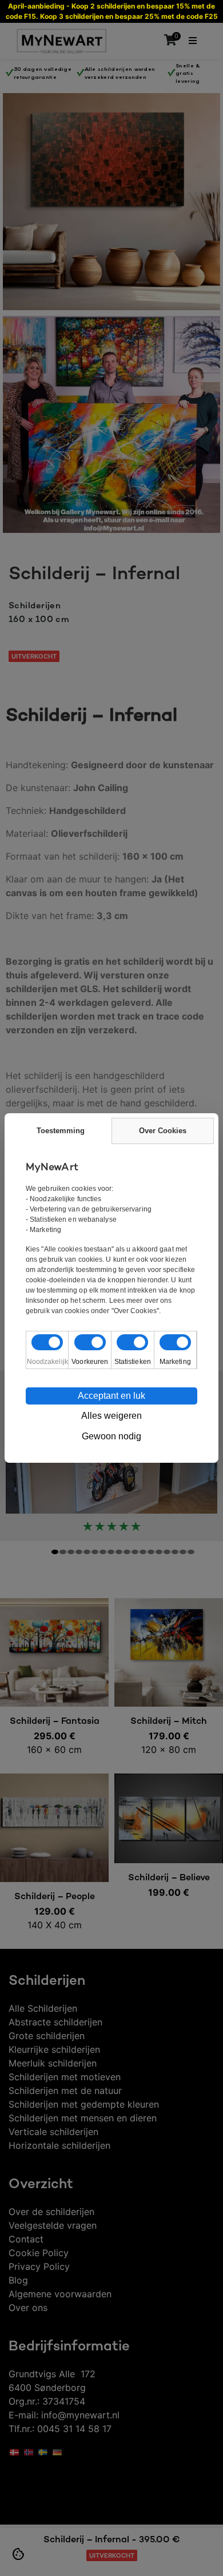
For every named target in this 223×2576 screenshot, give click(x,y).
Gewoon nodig (111, 1436)
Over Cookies (163, 1131)
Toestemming (61, 1131)
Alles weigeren (111, 1416)
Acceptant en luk (111, 1396)
